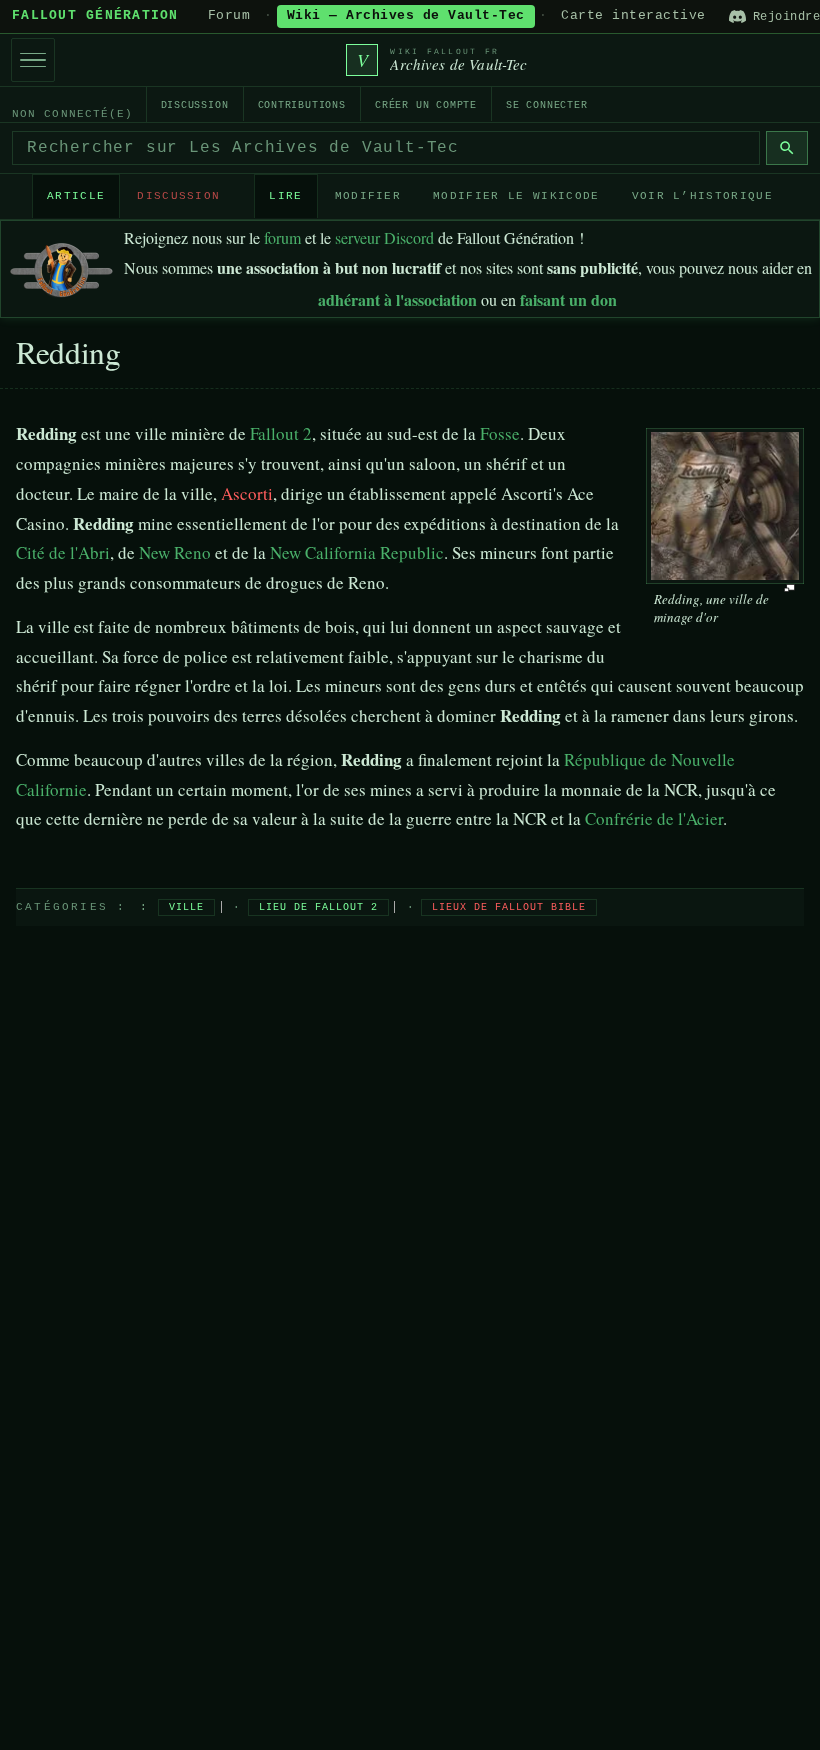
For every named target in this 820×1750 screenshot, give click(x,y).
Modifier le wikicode (516, 196)
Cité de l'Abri (63, 552)
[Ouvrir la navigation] (33, 60)
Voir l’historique (702, 196)
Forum (229, 16)
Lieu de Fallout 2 (318, 907)
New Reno (175, 552)
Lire (285, 196)
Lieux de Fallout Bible (509, 907)
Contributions (302, 105)
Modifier (368, 196)
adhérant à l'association (397, 299)
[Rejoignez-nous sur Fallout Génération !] (61, 265)
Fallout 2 (281, 433)
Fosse (500, 433)
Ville (186, 907)
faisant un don (568, 299)
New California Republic (357, 552)
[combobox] (386, 148)
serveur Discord (384, 237)
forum (282, 237)
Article (76, 196)
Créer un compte (426, 105)
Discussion (195, 105)
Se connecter (547, 105)
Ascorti (247, 493)
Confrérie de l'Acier (654, 818)
